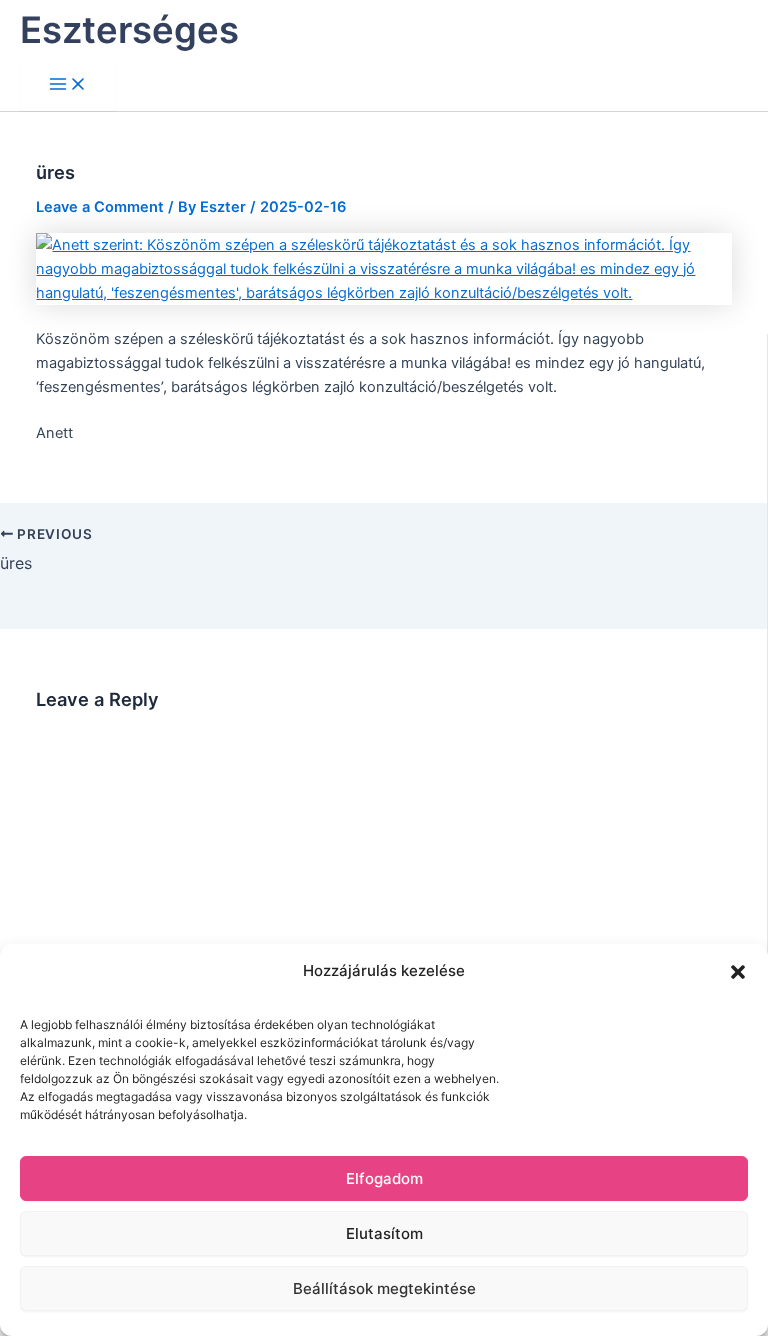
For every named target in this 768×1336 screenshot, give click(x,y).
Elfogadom (384, 1178)
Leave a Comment (100, 207)
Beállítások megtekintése (384, 1288)
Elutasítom (384, 1233)
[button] (738, 972)
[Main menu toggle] (68, 85)
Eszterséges (129, 30)
